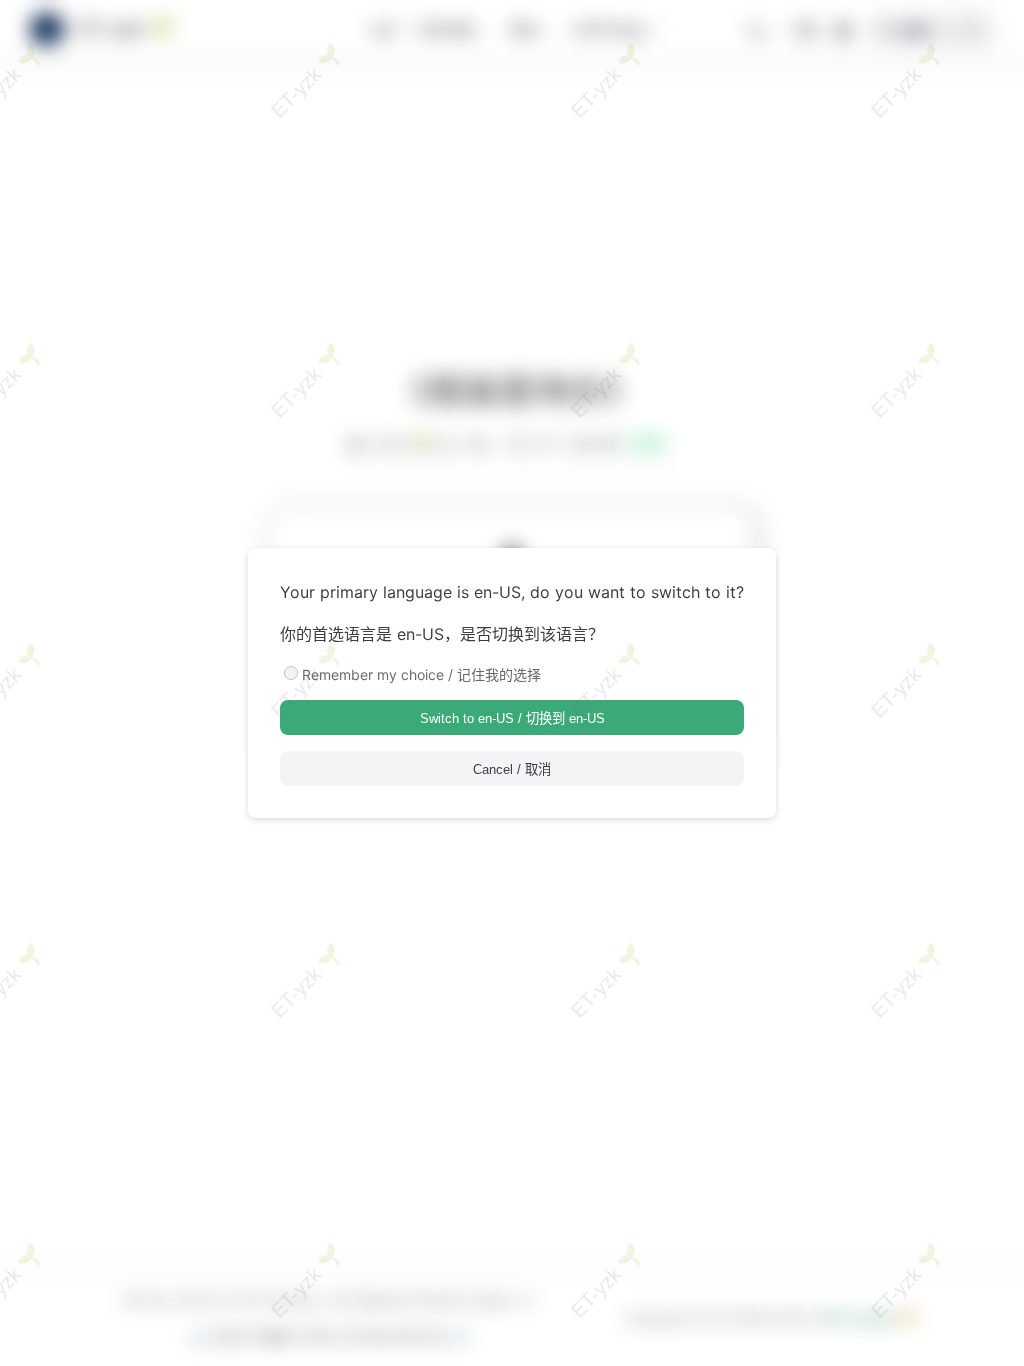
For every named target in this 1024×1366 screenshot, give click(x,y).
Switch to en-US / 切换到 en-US (512, 718)
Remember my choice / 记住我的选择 (421, 674)
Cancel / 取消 (512, 769)
